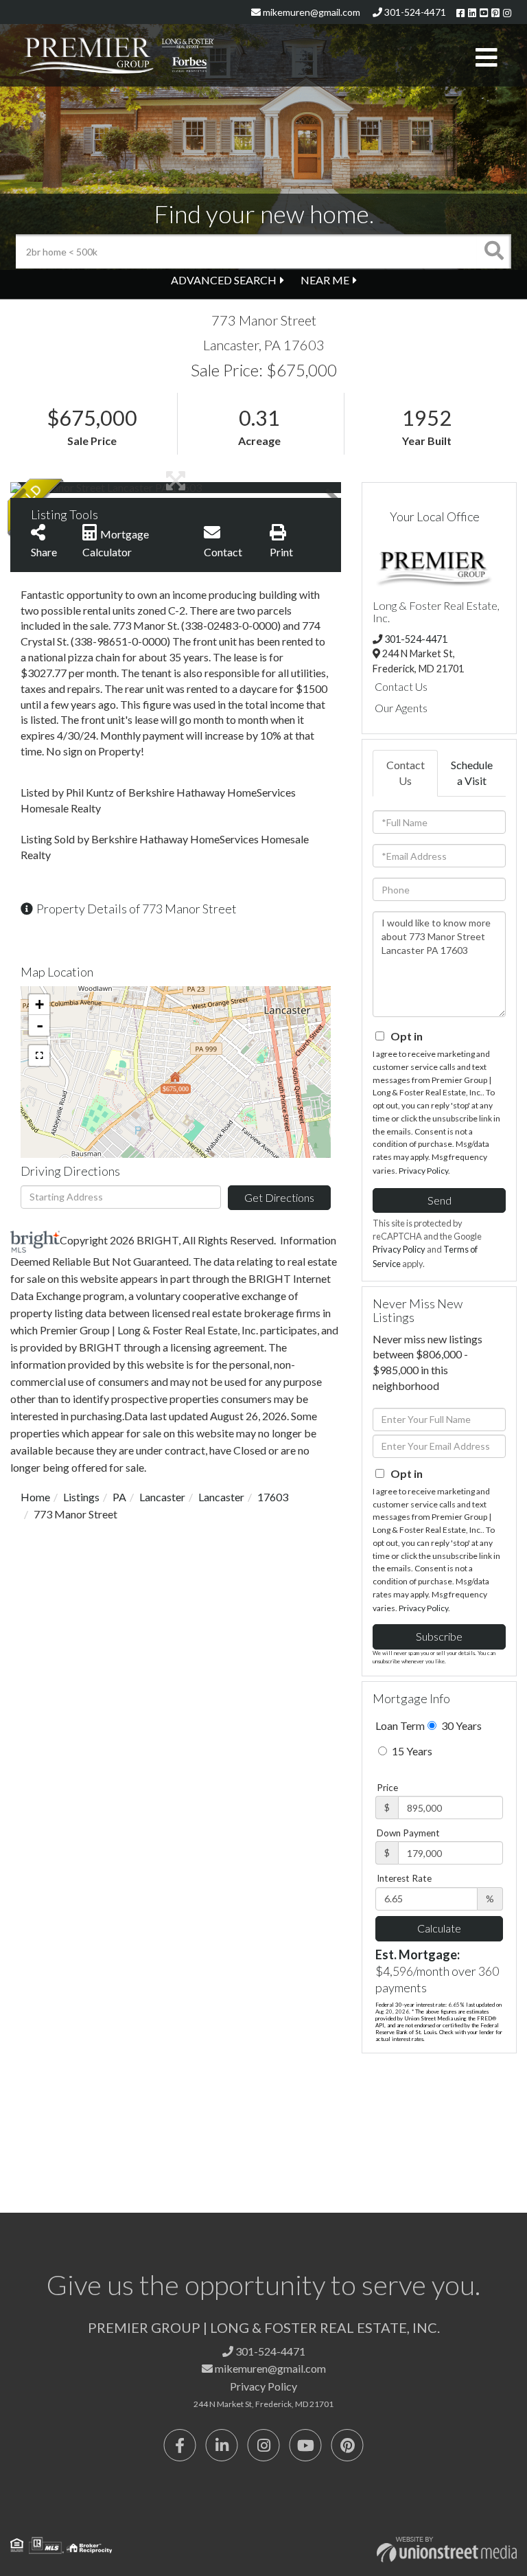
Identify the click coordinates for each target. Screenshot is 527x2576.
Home (35, 1497)
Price (387, 1788)
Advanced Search (224, 280)
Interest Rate (404, 1878)
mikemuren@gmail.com (311, 12)
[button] (494, 251)
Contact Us (401, 686)
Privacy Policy (423, 1171)
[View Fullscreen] (39, 1056)
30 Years (460, 1725)
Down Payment (408, 1833)
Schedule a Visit (472, 773)
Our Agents (401, 708)
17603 (273, 1497)
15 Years (411, 1751)
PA (119, 1497)
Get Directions (279, 1197)
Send (440, 1200)
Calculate (439, 1928)
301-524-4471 (414, 12)
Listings (81, 1497)
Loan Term (400, 1725)
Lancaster (162, 1497)
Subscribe (439, 1636)
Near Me (325, 280)
